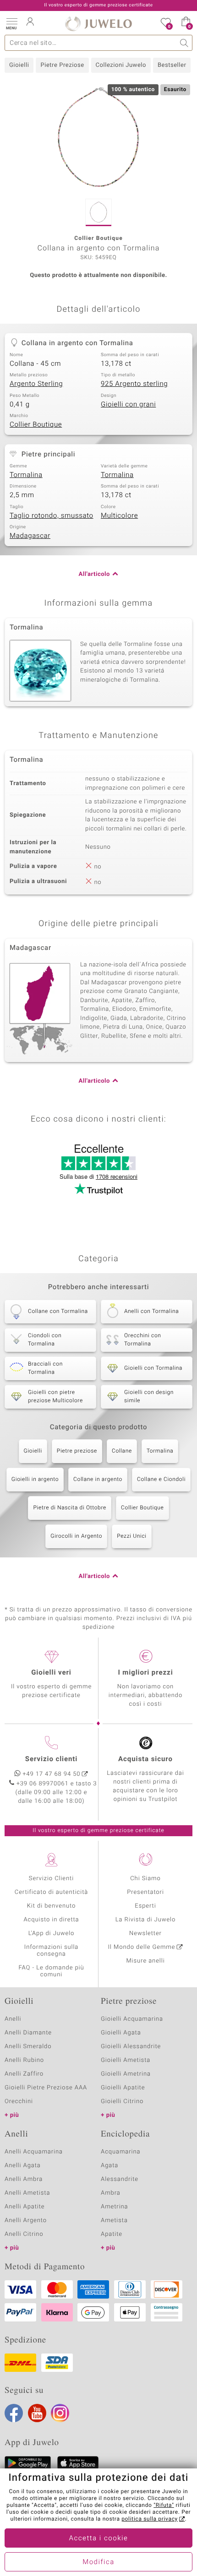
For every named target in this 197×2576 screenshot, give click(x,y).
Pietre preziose (77, 1451)
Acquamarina (120, 2152)
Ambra (111, 2193)
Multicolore (119, 516)
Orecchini (19, 2101)
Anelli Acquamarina (34, 2152)
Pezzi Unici (132, 1536)
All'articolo (94, 574)
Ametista (114, 2221)
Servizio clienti (51, 1759)
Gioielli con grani (128, 405)
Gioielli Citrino (122, 2101)
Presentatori (145, 1892)
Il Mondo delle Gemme (142, 1947)
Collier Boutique (36, 425)
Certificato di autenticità (51, 1892)
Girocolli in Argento (76, 1536)
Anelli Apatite (25, 2207)
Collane (122, 1451)
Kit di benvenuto (51, 1906)
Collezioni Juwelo (121, 65)
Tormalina (26, 475)
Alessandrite (120, 2179)
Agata (109, 2166)
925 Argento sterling (134, 384)
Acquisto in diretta (51, 1920)
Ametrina (115, 2207)
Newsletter (145, 1933)
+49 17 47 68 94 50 (52, 1774)
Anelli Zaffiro (24, 2074)
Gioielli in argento (35, 1480)
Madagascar (30, 536)
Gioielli (19, 65)
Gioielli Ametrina (126, 2074)
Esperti (145, 1906)
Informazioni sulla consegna (51, 1951)
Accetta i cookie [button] (99, 2538)
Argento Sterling (36, 384)
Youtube (37, 2413)
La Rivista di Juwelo (145, 1920)
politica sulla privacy (150, 2519)
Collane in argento (98, 1480)
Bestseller (172, 65)
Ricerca (184, 43)
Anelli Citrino (24, 2234)
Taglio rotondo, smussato (52, 516)
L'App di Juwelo (52, 1933)
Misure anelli (145, 1961)
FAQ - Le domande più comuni (51, 1971)
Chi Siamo (145, 1879)
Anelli (13, 2019)
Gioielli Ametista (126, 2060)
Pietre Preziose (62, 65)
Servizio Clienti (51, 1879)
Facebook (14, 2413)
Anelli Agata (23, 2166)
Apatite (112, 2234)
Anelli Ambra (24, 2179)
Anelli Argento (26, 2221)
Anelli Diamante (28, 2033)
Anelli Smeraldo (28, 2047)
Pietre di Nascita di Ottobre (70, 1508)
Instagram (60, 2413)
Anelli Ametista (27, 2193)
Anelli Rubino (24, 2060)
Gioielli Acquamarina (132, 2019)
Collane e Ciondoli (161, 1480)
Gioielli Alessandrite (131, 2047)
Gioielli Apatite (123, 2088)
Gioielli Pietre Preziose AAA (46, 2088)
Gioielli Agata (121, 2033)
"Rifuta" (164, 2505)
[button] (11, 23)
